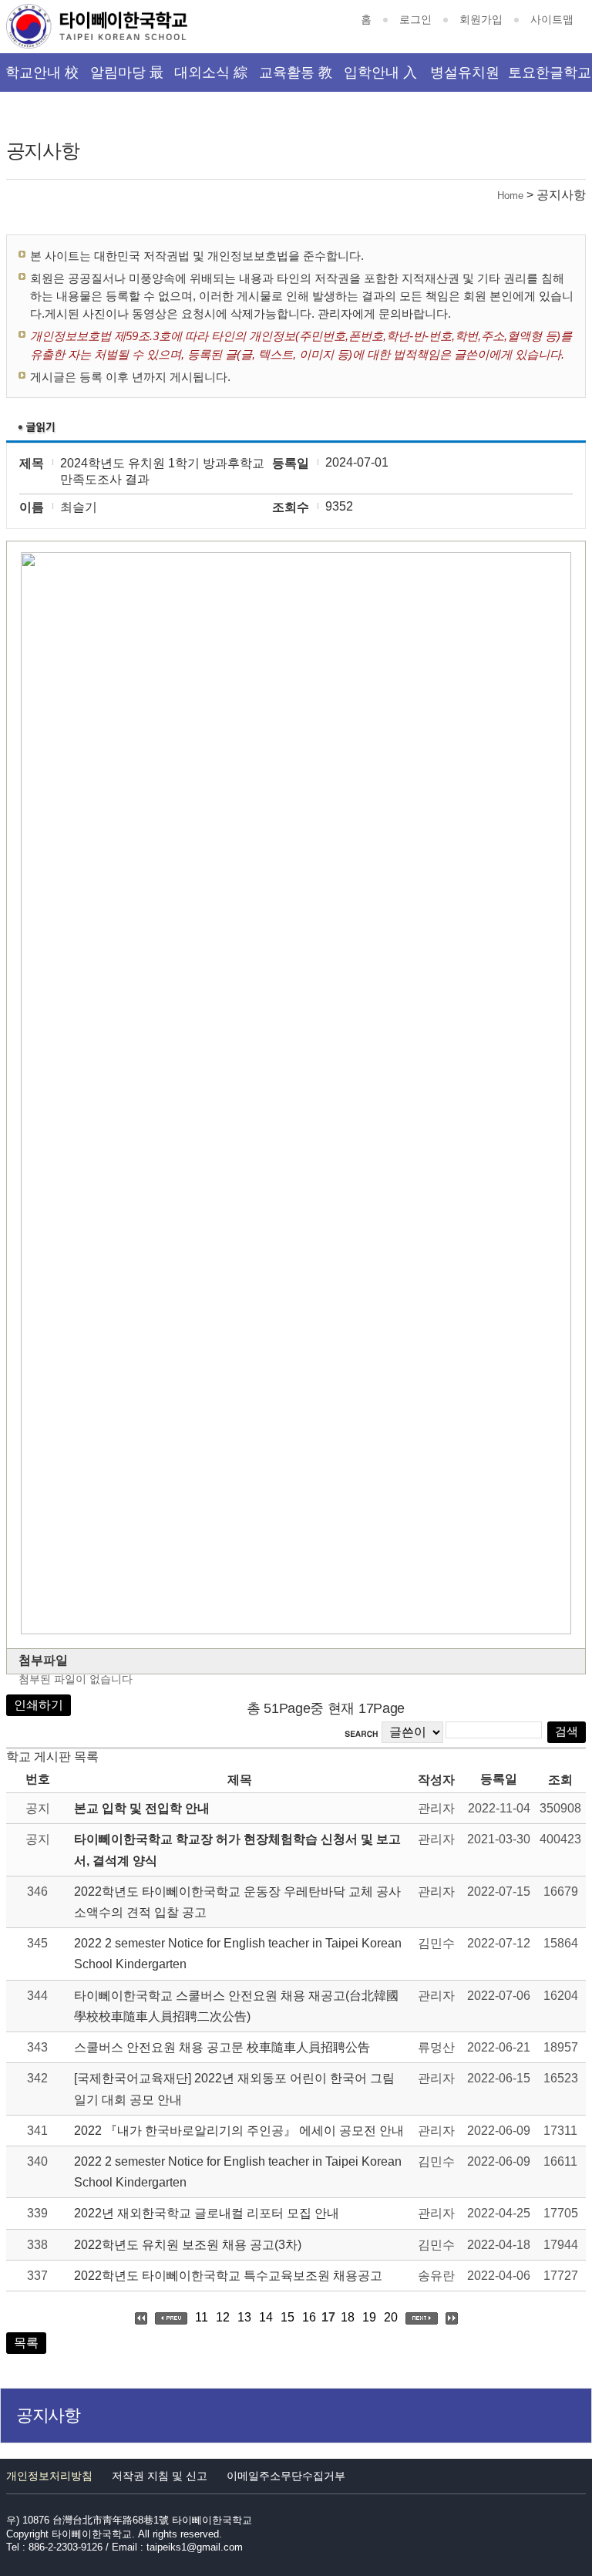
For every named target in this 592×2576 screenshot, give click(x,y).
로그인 (415, 19)
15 (288, 2317)
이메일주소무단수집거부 (286, 2476)
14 (266, 2317)
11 (202, 2317)
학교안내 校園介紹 (42, 78)
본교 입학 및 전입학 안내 (142, 1808)
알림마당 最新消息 (127, 78)
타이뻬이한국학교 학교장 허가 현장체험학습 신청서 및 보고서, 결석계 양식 (237, 1849)
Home (510, 196)
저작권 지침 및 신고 (160, 2476)
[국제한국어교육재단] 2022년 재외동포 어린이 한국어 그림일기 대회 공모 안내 (234, 2089)
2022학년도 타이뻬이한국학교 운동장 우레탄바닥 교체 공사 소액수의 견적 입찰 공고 (237, 1902)
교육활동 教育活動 (296, 78)
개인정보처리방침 (49, 2476)
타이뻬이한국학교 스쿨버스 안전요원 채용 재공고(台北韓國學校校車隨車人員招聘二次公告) (236, 2006)
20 (391, 2317)
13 (244, 2317)
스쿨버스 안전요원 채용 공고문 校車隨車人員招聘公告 (222, 2047)
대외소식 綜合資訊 (211, 78)
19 (369, 2317)
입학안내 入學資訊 (380, 78)
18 (348, 2317)
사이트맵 (552, 19)
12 (223, 2317)
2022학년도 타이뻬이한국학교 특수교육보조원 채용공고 (228, 2276)
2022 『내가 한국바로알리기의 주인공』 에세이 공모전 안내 (239, 2131)
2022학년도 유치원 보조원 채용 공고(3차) (188, 2245)
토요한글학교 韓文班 (550, 78)
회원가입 (481, 19)
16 (309, 2317)
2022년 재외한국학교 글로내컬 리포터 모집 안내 (207, 2213)
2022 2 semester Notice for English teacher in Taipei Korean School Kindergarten (238, 1954)
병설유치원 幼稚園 (465, 78)
